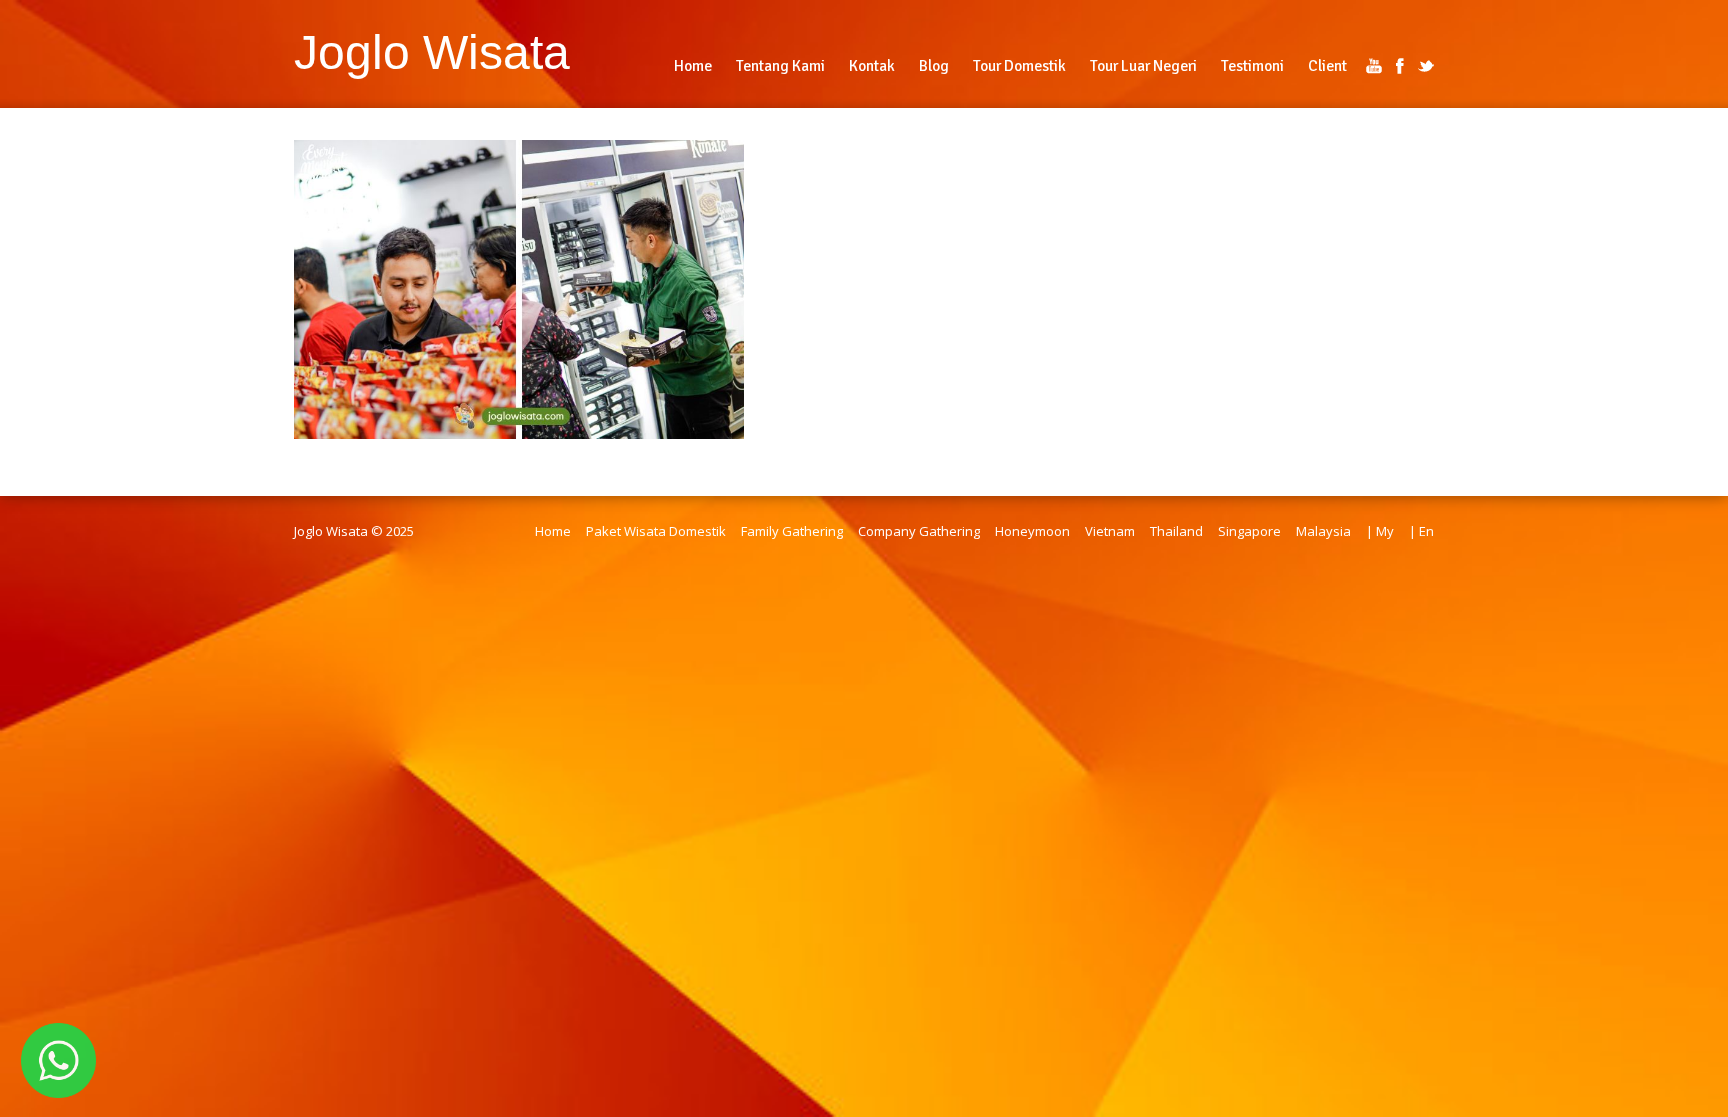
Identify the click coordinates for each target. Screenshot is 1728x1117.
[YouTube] (1374, 66)
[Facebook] (1400, 66)
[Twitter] (1426, 66)
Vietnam (1110, 531)
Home (553, 531)
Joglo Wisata (432, 52)
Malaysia (1323, 531)
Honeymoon (1032, 531)
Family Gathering (792, 531)
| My (1380, 531)
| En (1421, 531)
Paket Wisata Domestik (656, 531)
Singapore (1249, 531)
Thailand (1176, 531)
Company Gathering (919, 531)
